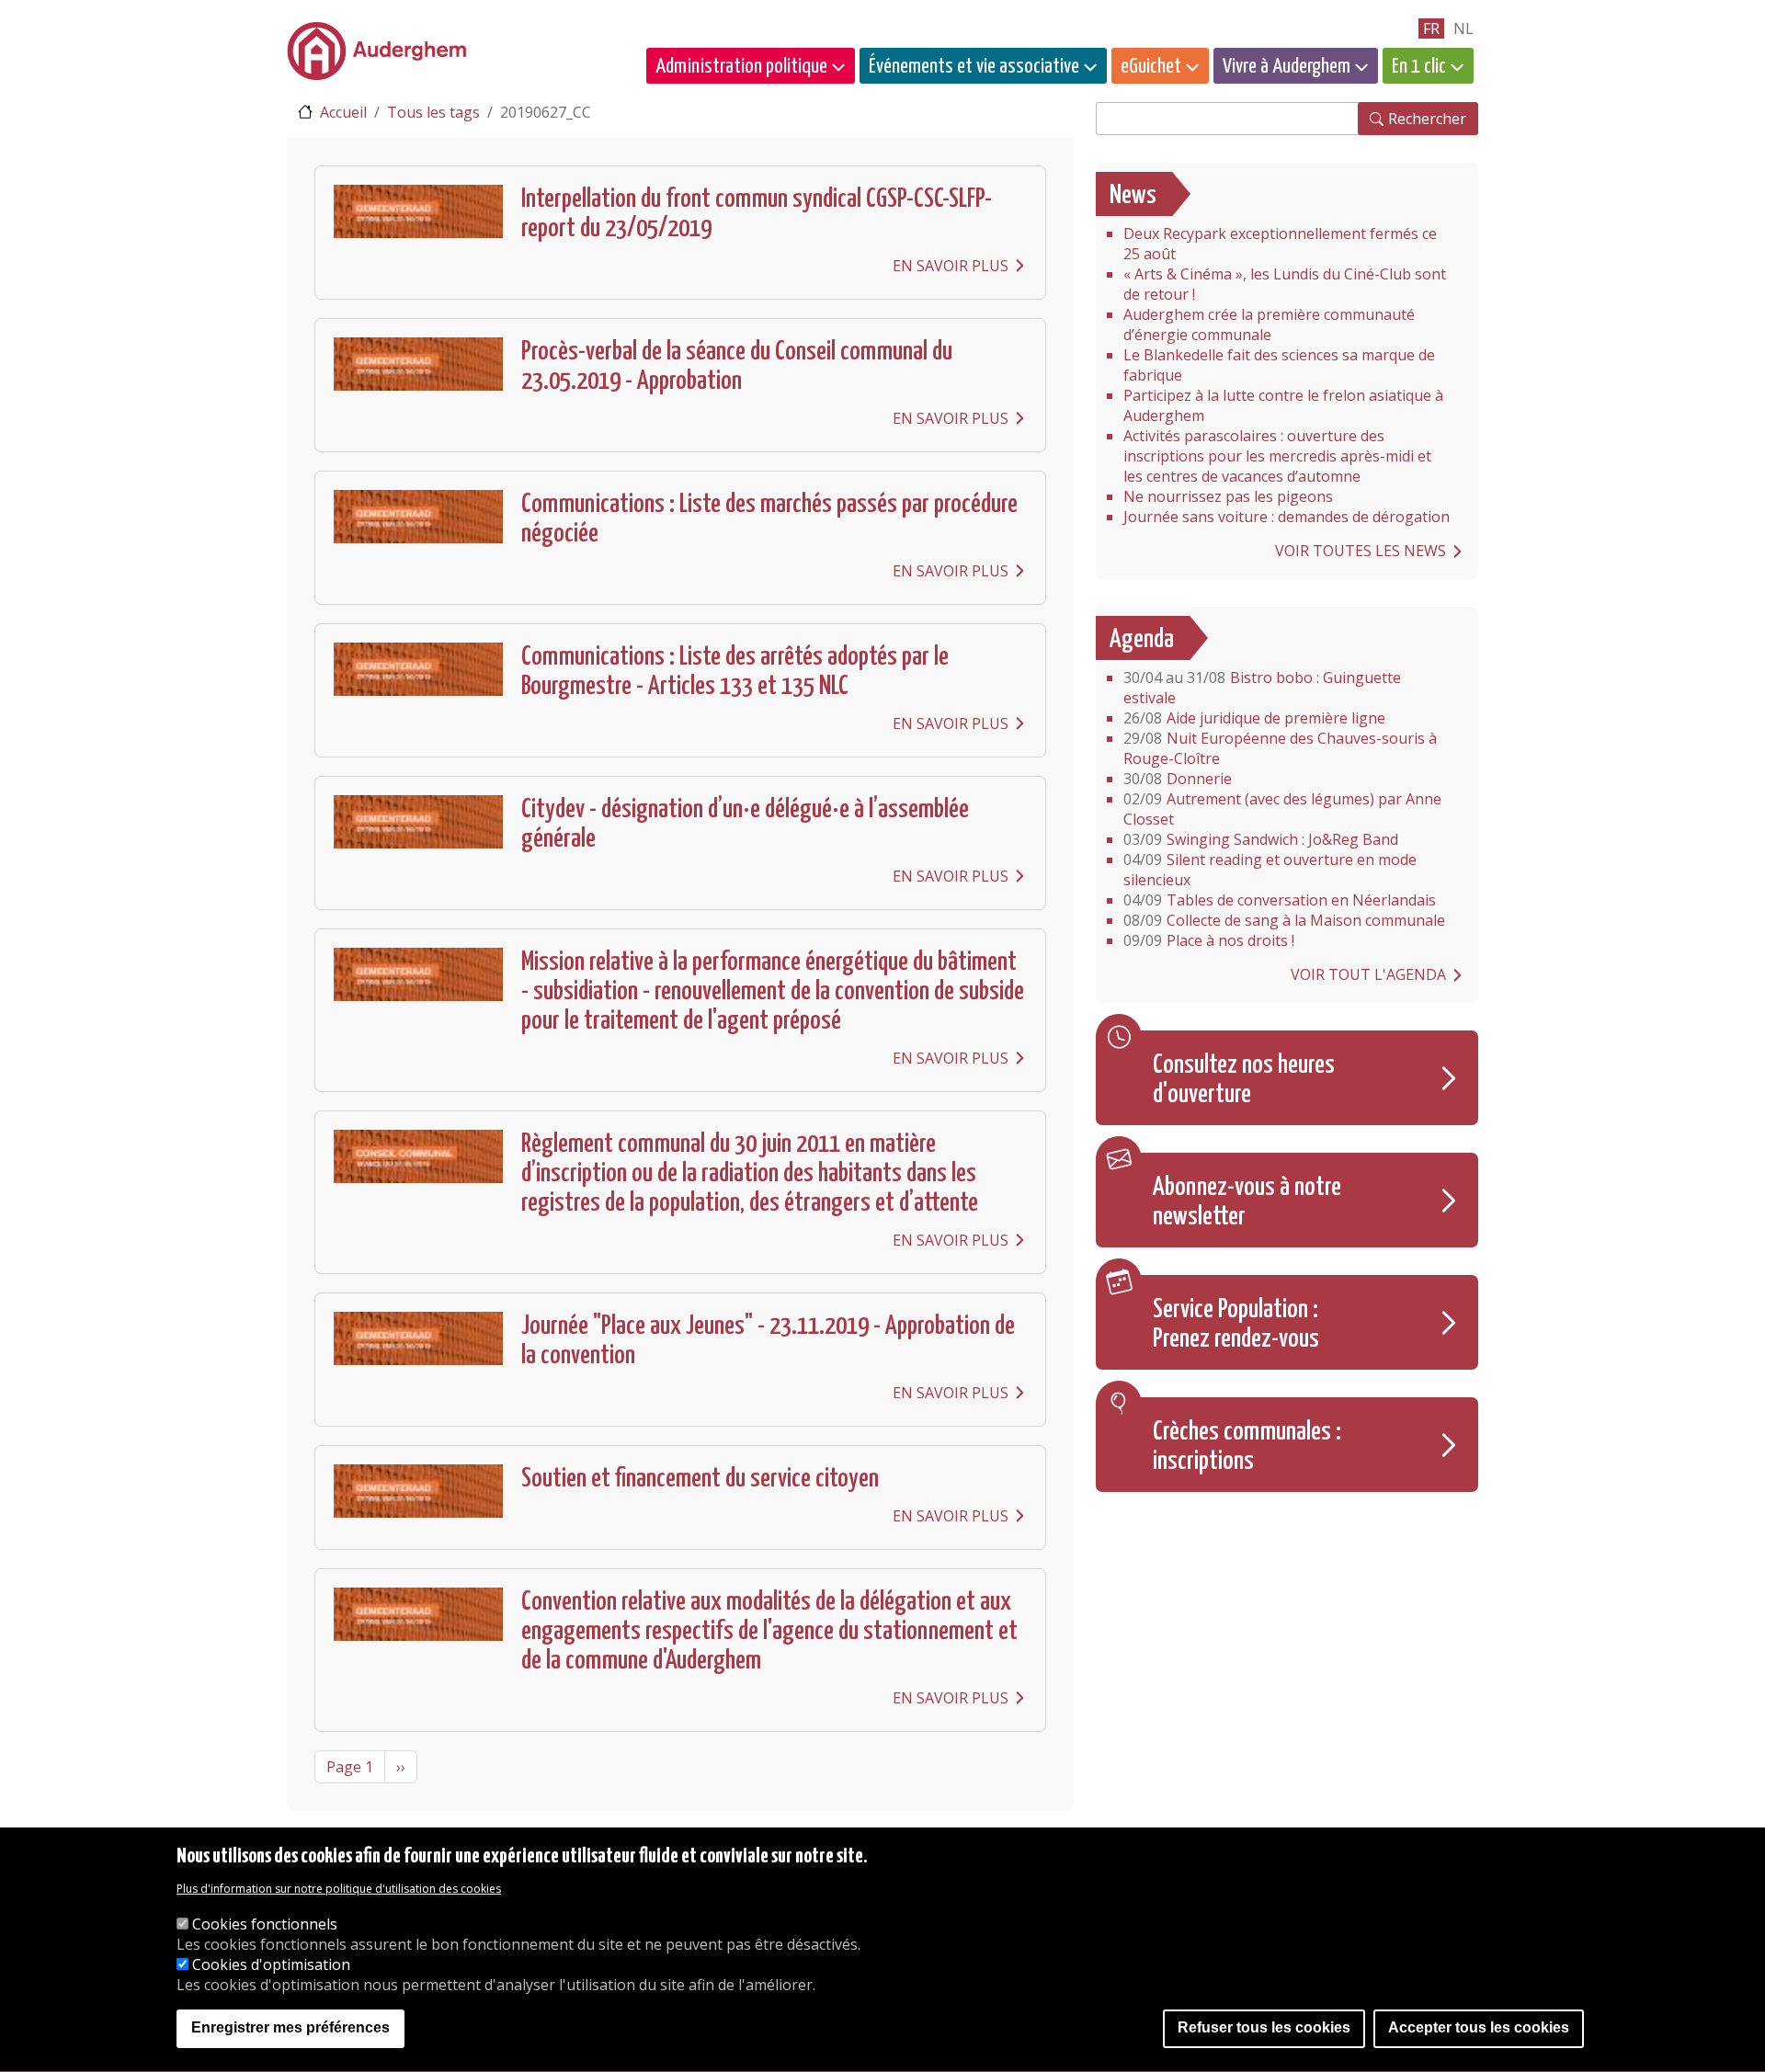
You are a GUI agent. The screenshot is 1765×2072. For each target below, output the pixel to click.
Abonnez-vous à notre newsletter (1247, 1202)
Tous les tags (433, 112)
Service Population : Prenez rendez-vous (1236, 1325)
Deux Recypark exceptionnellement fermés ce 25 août (1280, 244)
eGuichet (1151, 67)
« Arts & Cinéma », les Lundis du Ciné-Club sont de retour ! (1285, 284)
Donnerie (1178, 779)
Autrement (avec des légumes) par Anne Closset (1282, 809)
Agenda (1142, 640)
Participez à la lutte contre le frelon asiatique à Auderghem (1283, 405)
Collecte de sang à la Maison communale (1284, 920)
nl (1463, 28)
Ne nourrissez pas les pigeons (1228, 496)
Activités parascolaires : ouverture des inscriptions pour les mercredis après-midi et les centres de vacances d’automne (1277, 456)
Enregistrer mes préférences (290, 2028)
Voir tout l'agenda (1368, 974)
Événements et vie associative (974, 67)
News (1133, 196)
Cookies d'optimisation (271, 1964)
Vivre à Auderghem (1287, 67)
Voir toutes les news (1361, 551)
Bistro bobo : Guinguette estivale (1262, 688)
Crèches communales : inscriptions (1247, 1447)
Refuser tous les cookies (1264, 2028)
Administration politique (741, 67)
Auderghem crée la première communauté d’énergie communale (1269, 324)
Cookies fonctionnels (265, 1924)
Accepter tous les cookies (1479, 2028)
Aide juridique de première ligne (1254, 718)
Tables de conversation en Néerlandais (1280, 900)
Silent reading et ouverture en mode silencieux (1270, 870)
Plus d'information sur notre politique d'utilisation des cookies (339, 1889)
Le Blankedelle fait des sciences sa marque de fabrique (1279, 365)
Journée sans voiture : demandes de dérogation (1287, 517)
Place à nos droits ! (1209, 940)
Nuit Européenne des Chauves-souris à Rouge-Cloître (1280, 748)
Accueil (343, 112)
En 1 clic (1419, 67)
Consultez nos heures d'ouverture (1244, 1080)
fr (1431, 28)
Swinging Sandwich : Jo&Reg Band (1261, 839)
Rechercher (1427, 119)
